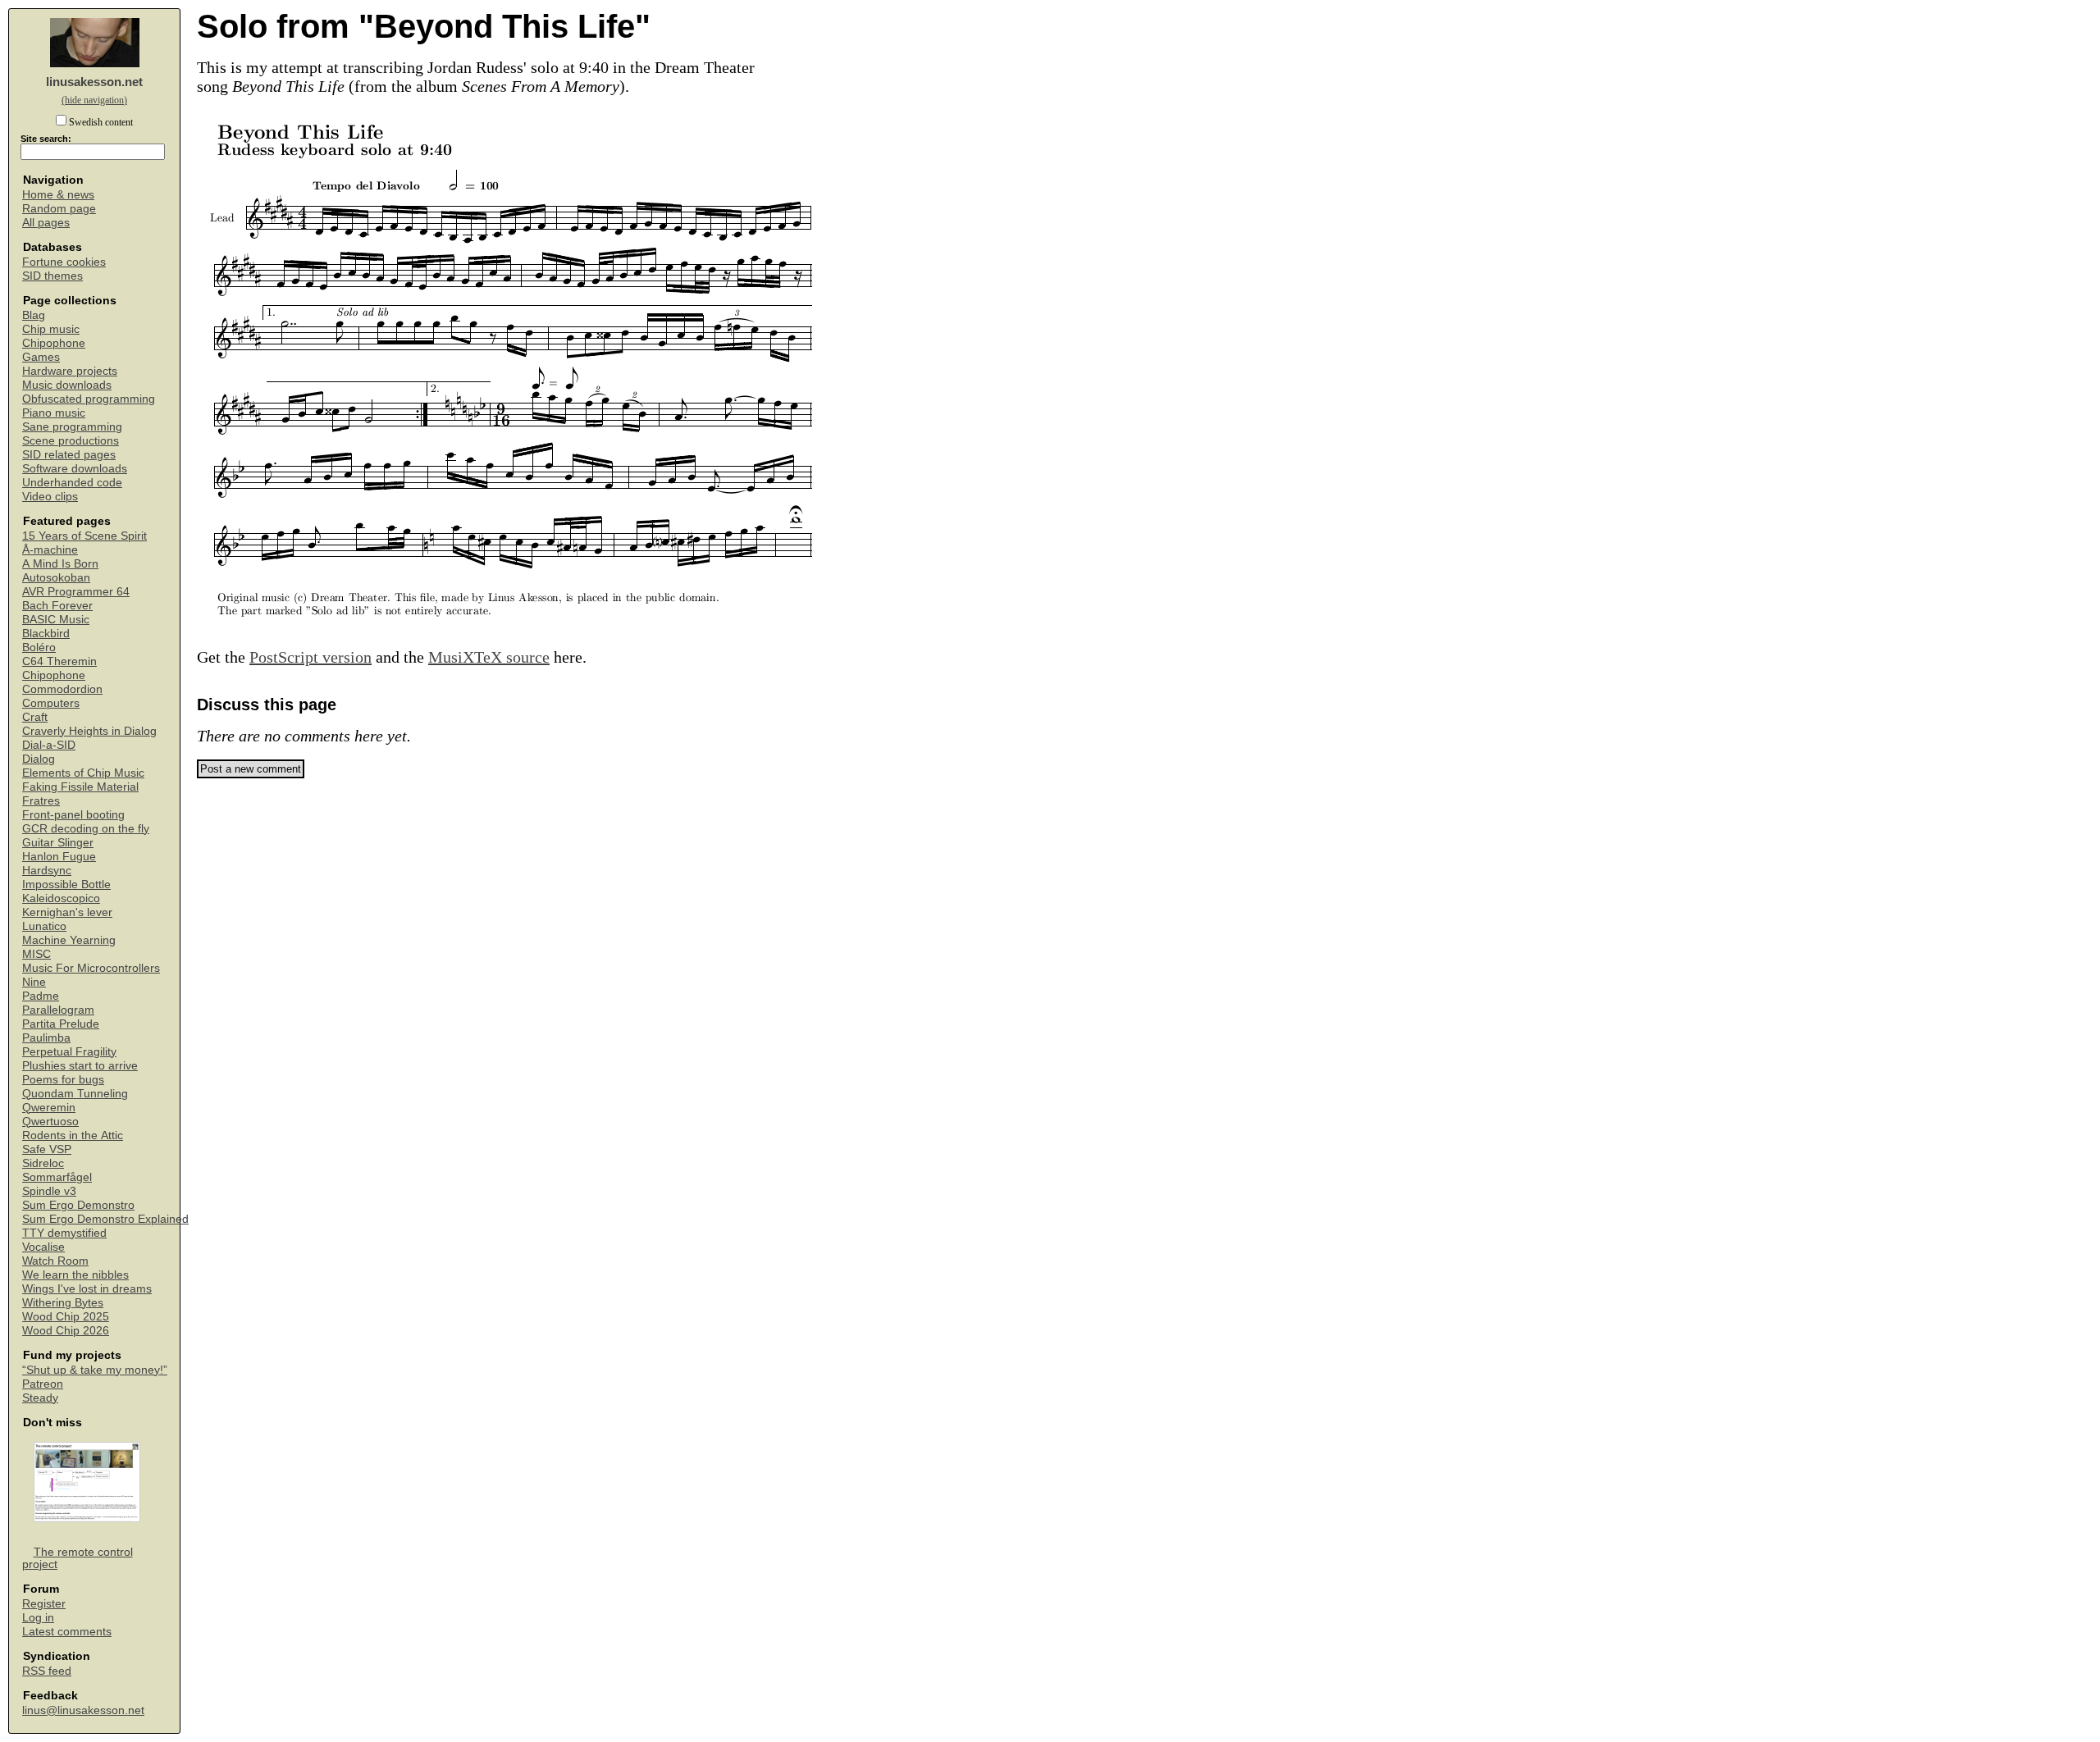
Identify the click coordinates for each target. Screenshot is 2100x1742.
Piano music (54, 413)
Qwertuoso (50, 1122)
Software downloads (75, 469)
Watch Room (55, 1261)
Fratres (41, 801)
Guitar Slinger (58, 843)
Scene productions (71, 441)
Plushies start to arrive (80, 1066)
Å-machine (50, 550)
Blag (34, 315)
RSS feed (47, 1671)
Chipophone (54, 343)
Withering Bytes (63, 1303)
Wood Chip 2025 (66, 1317)
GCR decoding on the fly (86, 829)
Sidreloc (43, 1163)
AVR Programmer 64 (76, 592)
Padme (41, 996)
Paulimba (46, 1038)
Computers (51, 703)
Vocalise (43, 1247)
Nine (34, 982)
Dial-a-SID (49, 745)
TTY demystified (64, 1233)
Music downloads (67, 385)
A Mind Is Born (60, 564)
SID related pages (69, 455)
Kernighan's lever (67, 912)
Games (41, 357)
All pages (46, 223)
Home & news (58, 195)
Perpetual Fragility (69, 1052)
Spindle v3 (49, 1191)
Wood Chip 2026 (66, 1331)
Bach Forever (57, 606)
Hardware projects (70, 371)
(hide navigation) (94, 100)
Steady (40, 1398)
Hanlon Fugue (59, 857)
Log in (38, 1618)
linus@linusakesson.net (83, 1710)
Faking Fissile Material (80, 787)
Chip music (51, 329)
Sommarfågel (57, 1177)
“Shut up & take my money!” (95, 1370)
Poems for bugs (63, 1080)
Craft (35, 717)
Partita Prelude (61, 1024)
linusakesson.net (94, 82)
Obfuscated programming (89, 399)
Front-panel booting (73, 815)
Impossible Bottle (66, 885)
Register (44, 1604)
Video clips (50, 497)
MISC (37, 954)
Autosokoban (56, 578)
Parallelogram (58, 1010)
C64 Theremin (59, 661)
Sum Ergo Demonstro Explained (105, 1219)
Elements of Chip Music (83, 773)
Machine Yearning (69, 940)
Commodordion (62, 689)
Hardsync (47, 871)
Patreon (43, 1384)
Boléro (39, 648)
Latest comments (67, 1632)
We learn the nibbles (75, 1275)
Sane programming (72, 427)
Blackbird (46, 634)
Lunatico (44, 926)
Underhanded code (72, 483)
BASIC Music (56, 620)
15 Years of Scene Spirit (84, 536)
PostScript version (310, 657)
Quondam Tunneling (75, 1094)
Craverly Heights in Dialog (89, 731)
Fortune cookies (64, 262)
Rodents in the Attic (73, 1135)
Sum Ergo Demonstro (78, 1205)
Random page (59, 209)
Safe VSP (47, 1149)
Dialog (39, 759)
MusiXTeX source (489, 657)
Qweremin (49, 1108)
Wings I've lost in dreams (87, 1289)
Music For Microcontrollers (91, 968)
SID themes (52, 276)
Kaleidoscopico (61, 898)
